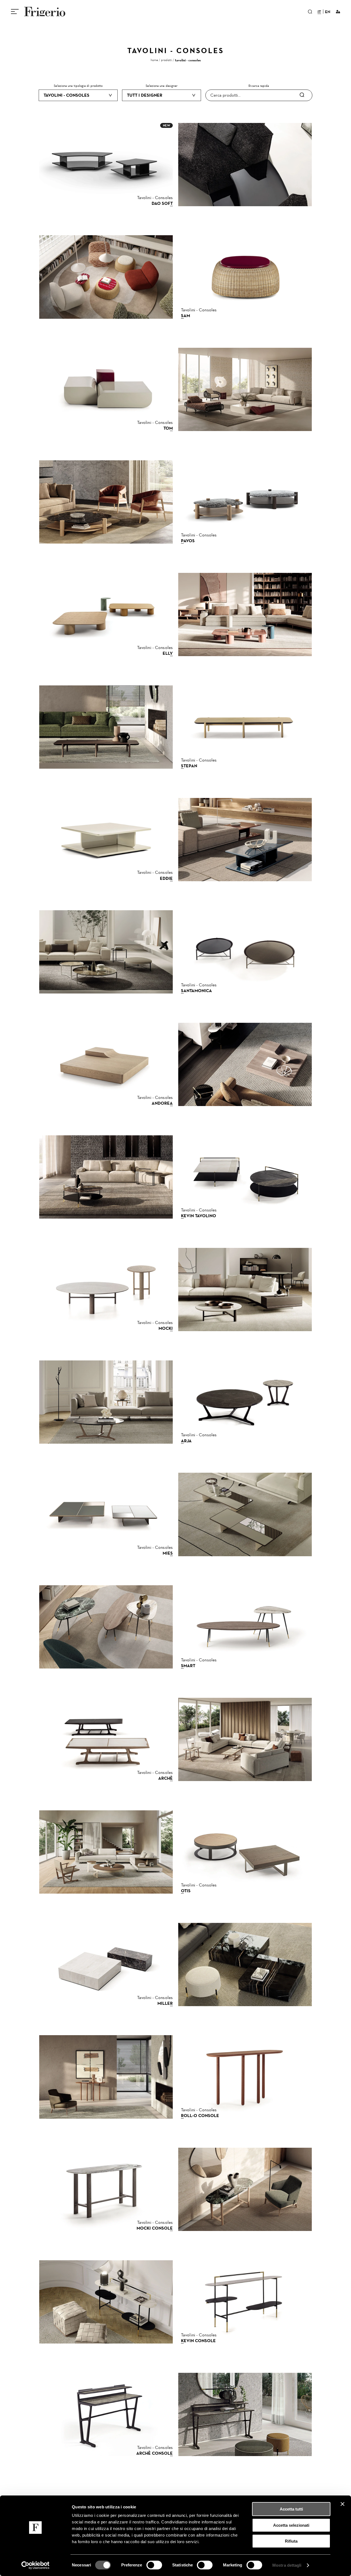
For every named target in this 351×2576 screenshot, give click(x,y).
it (319, 12)
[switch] (154, 2565)
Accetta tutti (291, 2509)
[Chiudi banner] (342, 2504)
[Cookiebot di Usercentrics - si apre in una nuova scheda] (36, 2565)
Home (154, 60)
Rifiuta (291, 2541)
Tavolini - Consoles (188, 60)
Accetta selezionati (291, 2525)
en (328, 12)
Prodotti (166, 60)
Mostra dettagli (287, 2565)
